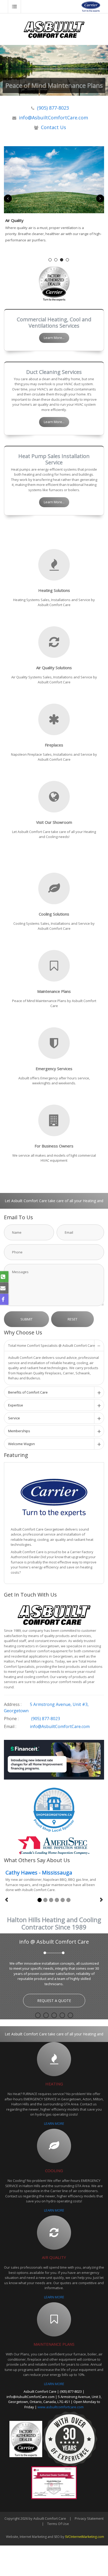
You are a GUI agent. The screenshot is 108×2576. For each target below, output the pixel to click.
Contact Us (53, 127)
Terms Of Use (58, 2530)
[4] (57, 1900)
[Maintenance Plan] (54, 180)
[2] (45, 1900)
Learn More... (54, 338)
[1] (40, 1900)
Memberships (19, 1431)
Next (100, 199)
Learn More (62, 2009)
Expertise (16, 1405)
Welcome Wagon (21, 1444)
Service (14, 1418)
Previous (8, 199)
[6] (68, 1900)
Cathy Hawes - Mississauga (39, 1873)
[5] (63, 1900)
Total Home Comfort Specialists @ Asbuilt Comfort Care (52, 1345)
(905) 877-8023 (53, 108)
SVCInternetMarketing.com (85, 2543)
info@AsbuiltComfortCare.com (53, 118)
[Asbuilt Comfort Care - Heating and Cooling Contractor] (54, 29)
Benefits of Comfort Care (28, 1392)
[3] (51, 1900)
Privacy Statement (89, 2525)
